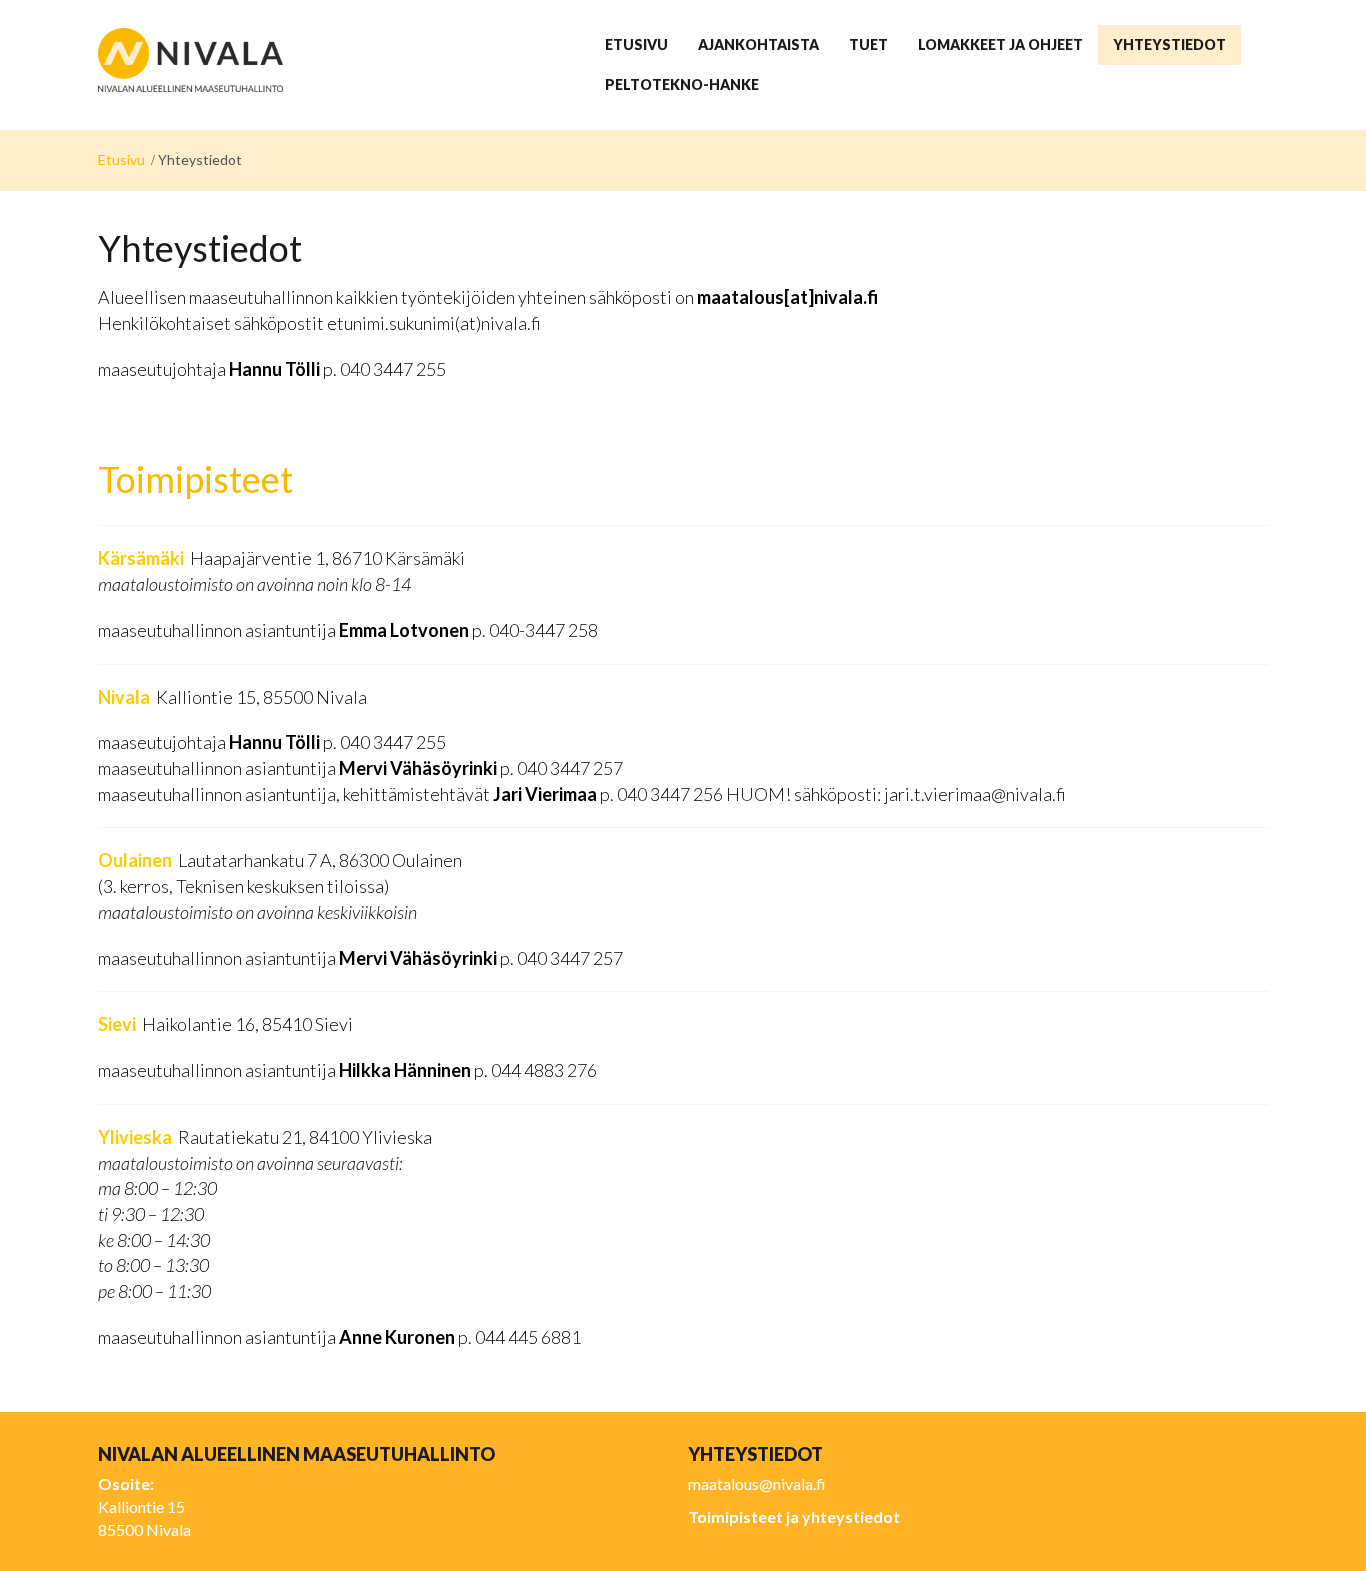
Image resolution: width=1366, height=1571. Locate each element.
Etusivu (121, 159)
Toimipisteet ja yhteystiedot (794, 1516)
